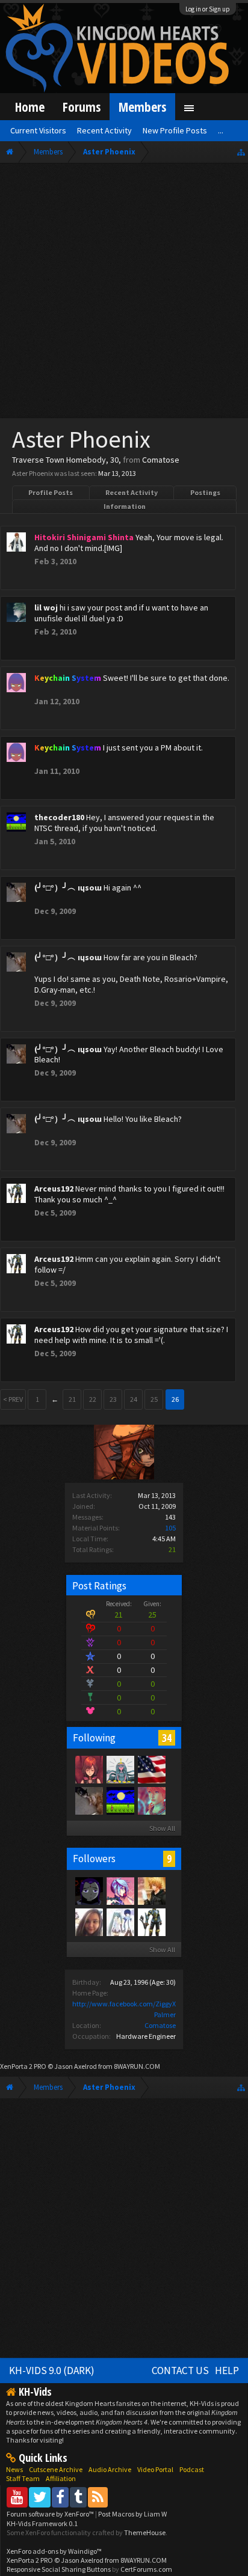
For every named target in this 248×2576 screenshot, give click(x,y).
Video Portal (155, 2469)
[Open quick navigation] (241, 152)
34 (167, 1738)
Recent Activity (132, 492)
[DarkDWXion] (151, 1890)
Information (125, 506)
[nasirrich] (120, 1890)
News (14, 2469)
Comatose (160, 2025)
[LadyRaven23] (88, 1890)
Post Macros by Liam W (132, 2514)
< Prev (13, 1399)
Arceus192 (54, 1189)
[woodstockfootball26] (151, 1769)
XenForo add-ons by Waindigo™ (54, 2551)
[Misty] (120, 1769)
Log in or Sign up (208, 9)
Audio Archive (110, 2469)
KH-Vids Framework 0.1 (42, 2523)
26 (175, 1399)
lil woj (46, 607)
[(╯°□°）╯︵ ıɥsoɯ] (88, 1800)
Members (142, 107)
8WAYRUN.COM (137, 2066)
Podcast (192, 2469)
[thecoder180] (120, 1800)
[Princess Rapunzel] (88, 1769)
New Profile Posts (175, 130)
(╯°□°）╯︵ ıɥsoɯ (68, 888)
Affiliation (61, 2478)
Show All (162, 1828)
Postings (205, 492)
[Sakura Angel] (88, 1922)
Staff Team (23, 2478)
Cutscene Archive (56, 2469)
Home (30, 107)
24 (134, 1399)
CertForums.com (146, 2569)
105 (170, 1528)
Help (227, 2370)
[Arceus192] (151, 1922)
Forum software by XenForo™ (51, 2514)
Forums (82, 107)
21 (72, 1399)
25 (154, 1399)
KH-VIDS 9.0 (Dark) (52, 2370)
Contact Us (180, 2370)
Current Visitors (38, 130)
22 (93, 1399)
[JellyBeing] (151, 1800)
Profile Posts (51, 492)
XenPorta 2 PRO (23, 2066)
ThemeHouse (145, 2532)
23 (113, 1399)
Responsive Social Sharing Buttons (59, 2569)
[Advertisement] (124, 293)
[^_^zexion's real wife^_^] (120, 1922)
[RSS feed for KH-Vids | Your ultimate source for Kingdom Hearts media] (98, 2497)
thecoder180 (59, 817)
